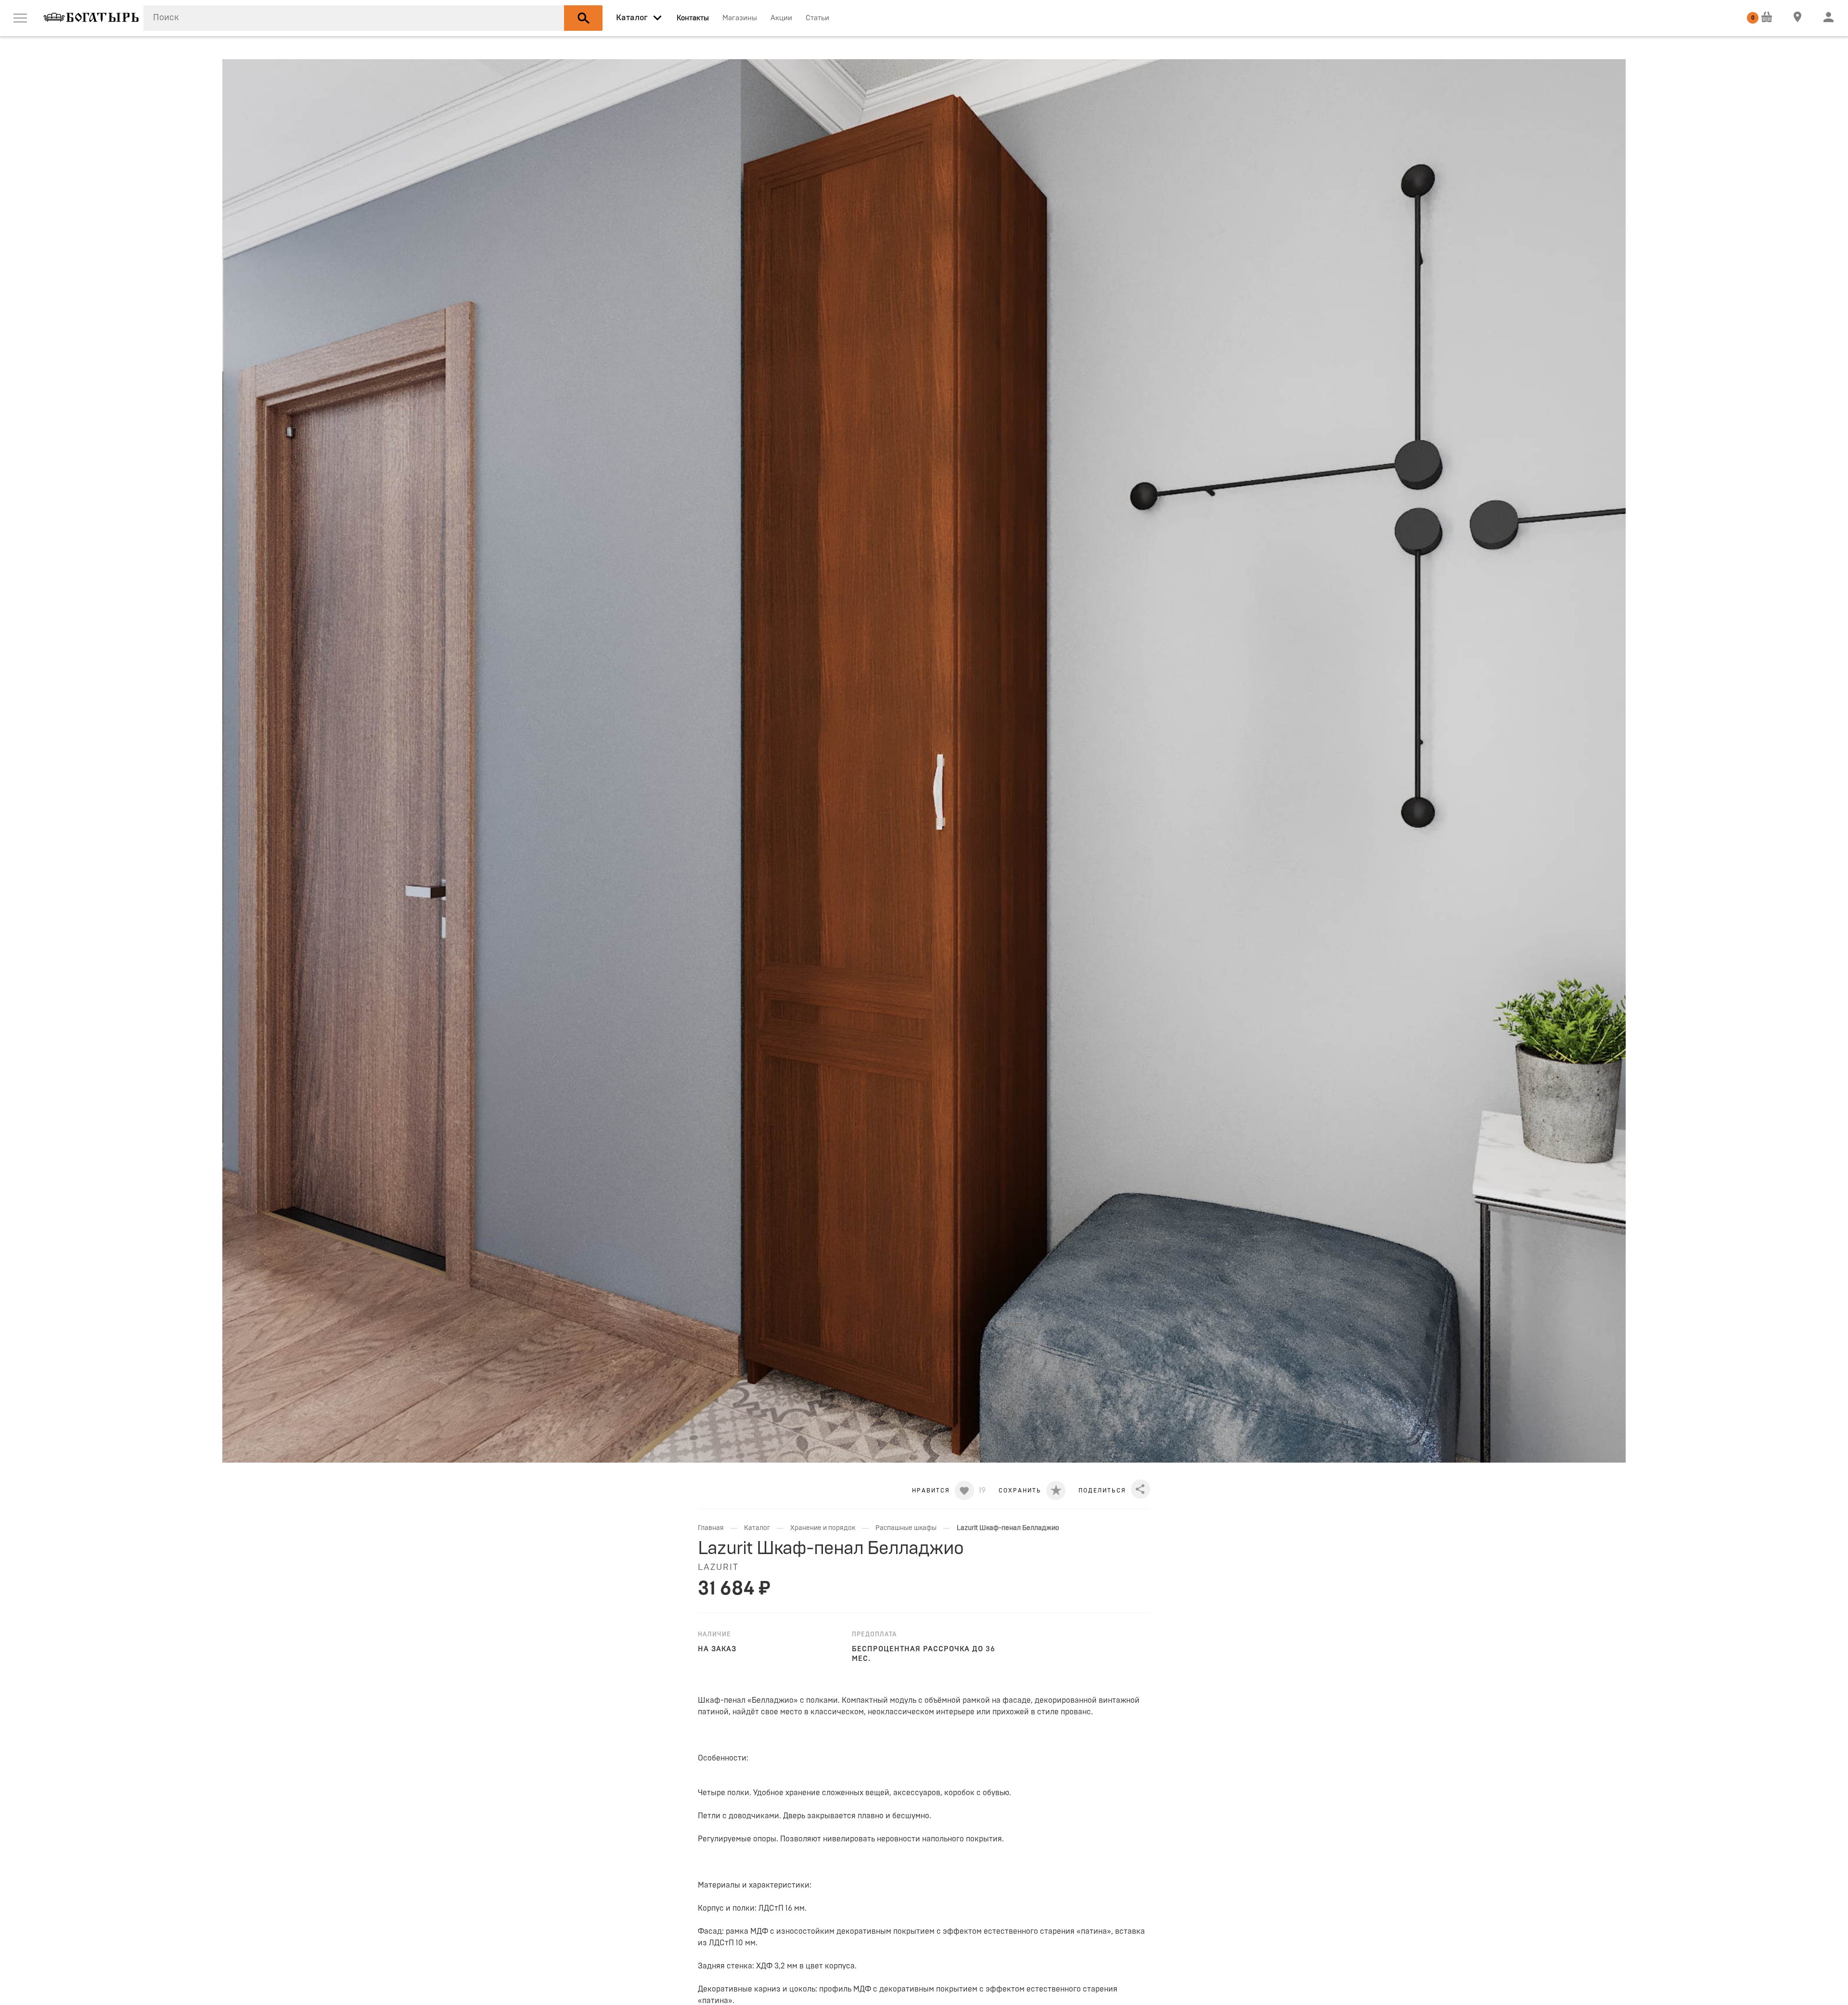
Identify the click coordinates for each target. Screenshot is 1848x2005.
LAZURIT (718, 1568)
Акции (781, 18)
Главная (711, 1528)
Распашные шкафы (906, 1528)
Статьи (817, 18)
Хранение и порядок (823, 1528)
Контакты (693, 18)
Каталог (757, 1528)
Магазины (740, 18)
